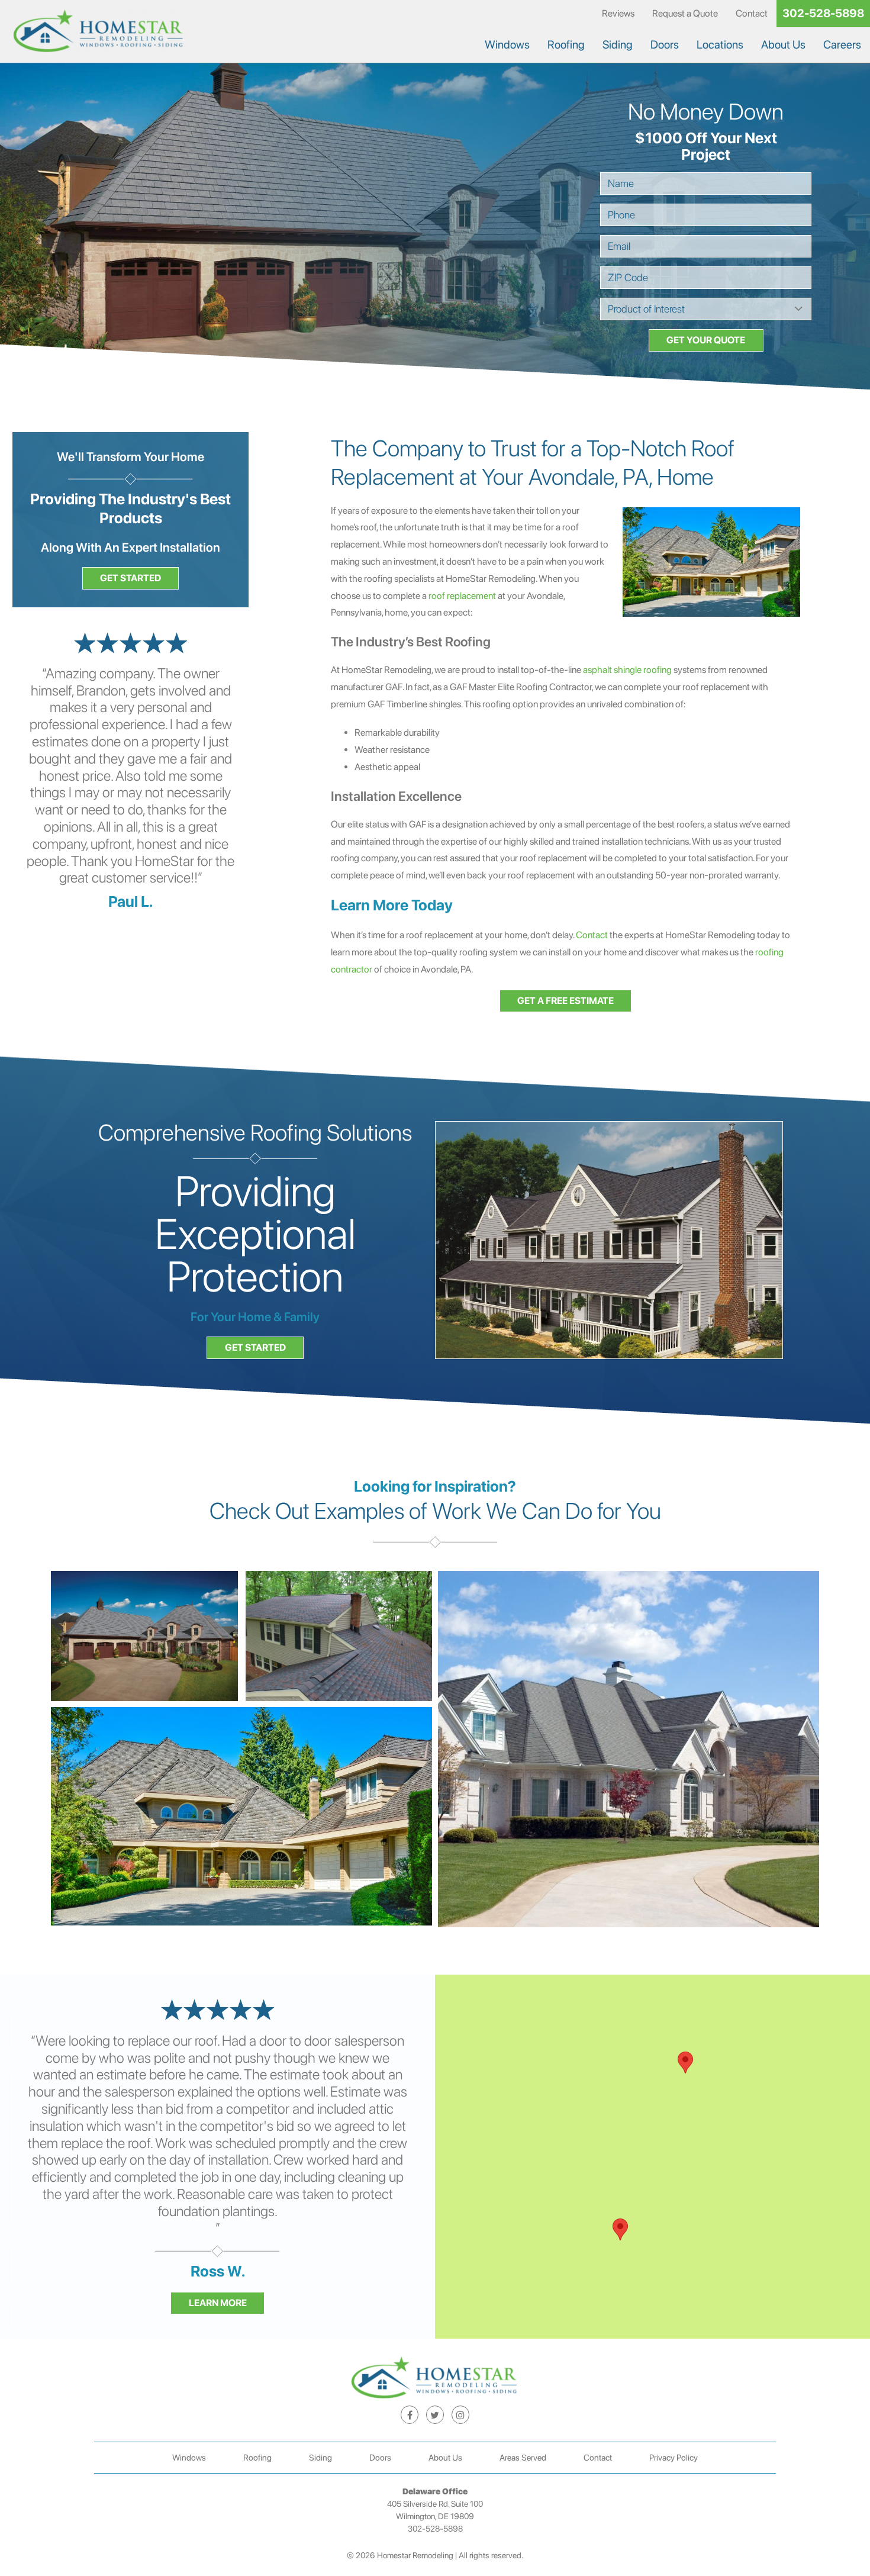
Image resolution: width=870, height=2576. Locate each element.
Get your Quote (706, 340)
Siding (618, 45)
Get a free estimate (565, 1001)
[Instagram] (460, 2414)
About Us (783, 45)
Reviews (618, 13)
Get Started (130, 578)
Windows (507, 45)
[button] (620, 2229)
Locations (720, 45)
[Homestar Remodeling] (99, 32)
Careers (842, 45)
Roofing (566, 45)
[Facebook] (410, 2414)
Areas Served (523, 2457)
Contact (752, 13)
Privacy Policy (674, 2457)
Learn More (218, 2303)
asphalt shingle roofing (627, 670)
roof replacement (462, 596)
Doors (665, 45)
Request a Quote (685, 13)
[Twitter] (435, 2414)
